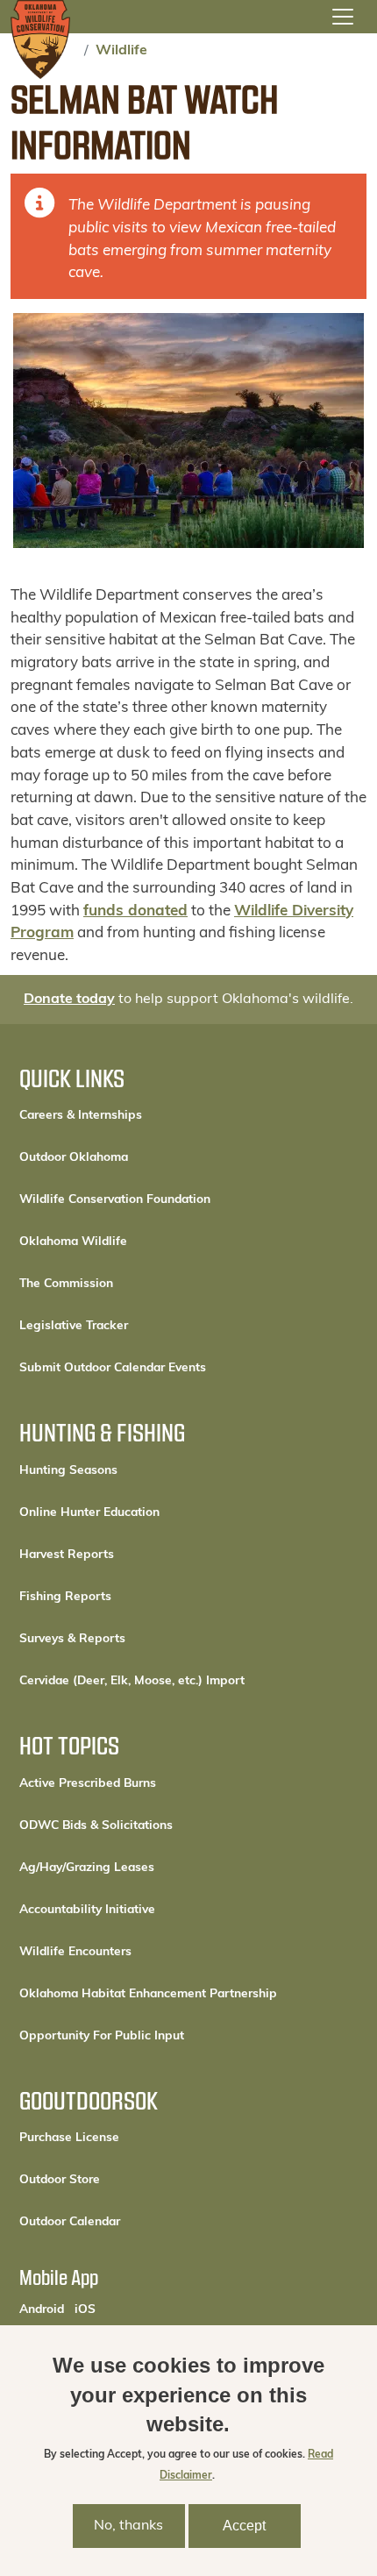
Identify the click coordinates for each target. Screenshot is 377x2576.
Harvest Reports (67, 1555)
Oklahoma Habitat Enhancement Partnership (148, 1994)
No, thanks (128, 2526)
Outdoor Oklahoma (74, 1158)
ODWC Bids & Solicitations (96, 1826)
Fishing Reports (65, 1597)
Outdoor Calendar (129, 2222)
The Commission (66, 1284)
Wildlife (121, 51)
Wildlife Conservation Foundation (115, 1200)
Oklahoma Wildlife (73, 1242)
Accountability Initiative (87, 1910)
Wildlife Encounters (75, 1952)
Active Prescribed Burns (88, 1784)
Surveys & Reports (72, 1639)
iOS (85, 2309)
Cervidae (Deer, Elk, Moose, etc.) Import (132, 1681)
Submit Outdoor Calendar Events (113, 1368)
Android (42, 2309)
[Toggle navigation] (343, 17)
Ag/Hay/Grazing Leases (87, 1868)
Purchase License (128, 2138)
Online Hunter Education (89, 1513)
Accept (244, 2526)
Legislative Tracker (74, 1326)
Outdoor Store (119, 2180)
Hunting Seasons (68, 1471)
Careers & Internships (81, 1116)
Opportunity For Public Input (102, 2036)
